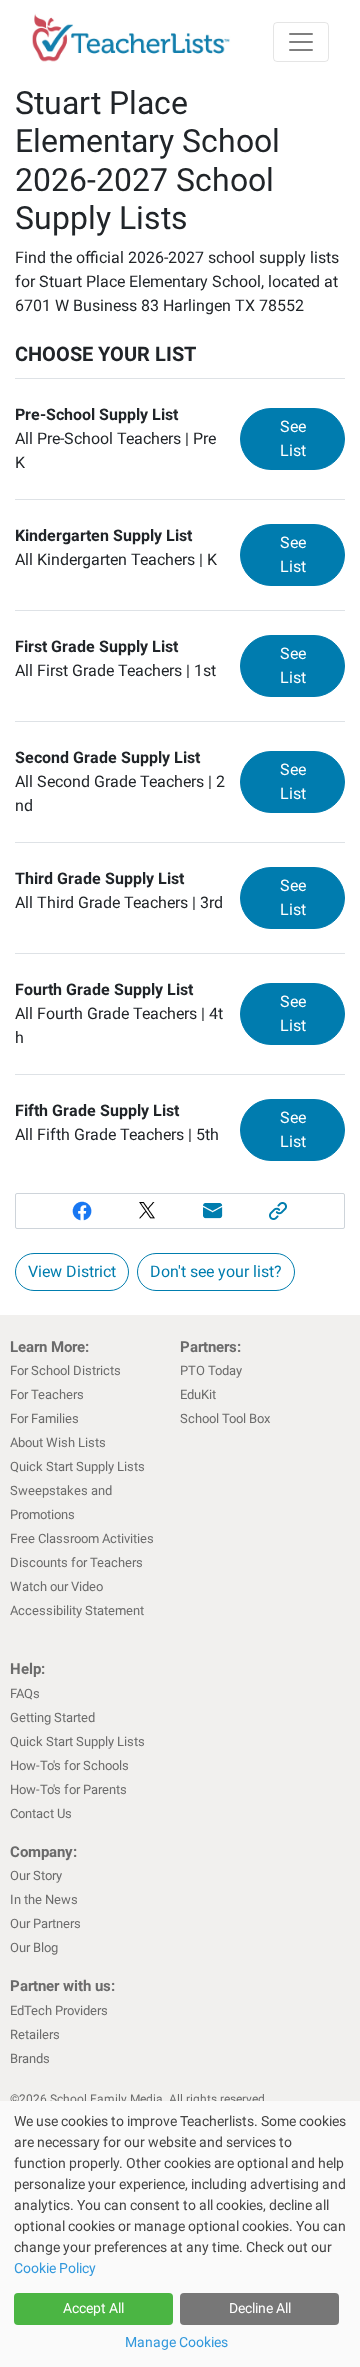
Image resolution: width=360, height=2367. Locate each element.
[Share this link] (279, 1211)
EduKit (198, 1394)
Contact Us (41, 1813)
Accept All (93, 2308)
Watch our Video (56, 1586)
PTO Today (211, 1370)
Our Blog (34, 1947)
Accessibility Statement (77, 1610)
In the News (44, 1899)
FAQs (25, 1693)
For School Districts (65, 1370)
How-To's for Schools (69, 1765)
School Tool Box (225, 1418)
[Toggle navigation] (301, 42)
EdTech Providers (59, 2010)
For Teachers (47, 1394)
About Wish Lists (58, 1442)
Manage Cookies (176, 2342)
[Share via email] (213, 1211)
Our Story (36, 1875)
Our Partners (45, 1923)
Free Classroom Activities (82, 1538)
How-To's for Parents (68, 1789)
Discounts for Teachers (76, 1562)
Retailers (35, 2034)
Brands (30, 2058)
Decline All (260, 2308)
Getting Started (52, 1717)
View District (72, 1271)
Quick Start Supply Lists (77, 1466)
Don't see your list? (216, 1271)
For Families (44, 1418)
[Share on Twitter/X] (147, 1211)
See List (312, 438)
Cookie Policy (55, 2268)
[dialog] (180, 2234)
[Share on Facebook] (82, 1211)
